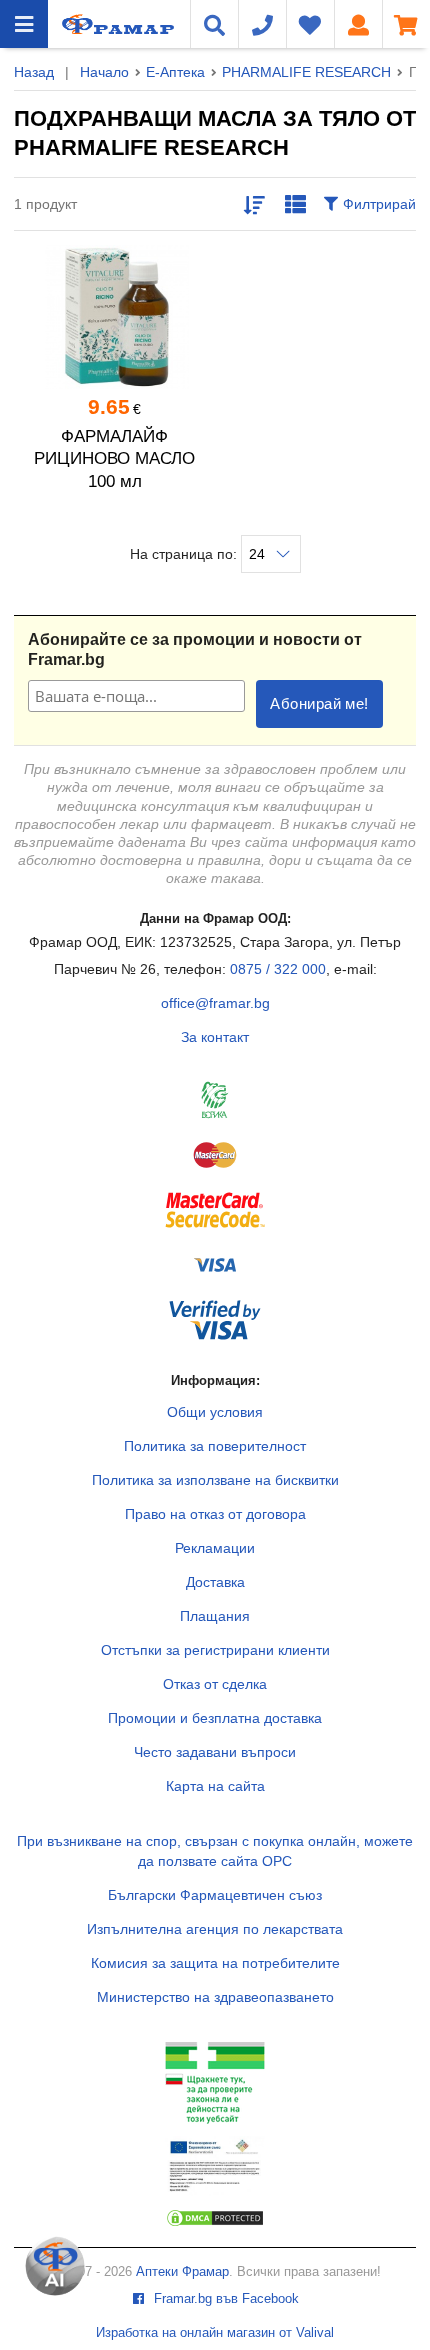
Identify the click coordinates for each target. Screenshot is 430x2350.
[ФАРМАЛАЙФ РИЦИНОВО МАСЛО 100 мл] (114, 317)
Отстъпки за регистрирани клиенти (215, 1650)
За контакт (215, 1037)
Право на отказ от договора (215, 1514)
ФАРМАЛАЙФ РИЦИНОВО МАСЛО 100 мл (114, 459)
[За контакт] (262, 24)
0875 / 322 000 (278, 969)
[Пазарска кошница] (406, 24)
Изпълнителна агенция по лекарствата (215, 1929)
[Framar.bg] (91, 24)
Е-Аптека (175, 72)
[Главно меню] (24, 24)
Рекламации (215, 1548)
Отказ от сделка (215, 1684)
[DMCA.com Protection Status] (215, 2223)
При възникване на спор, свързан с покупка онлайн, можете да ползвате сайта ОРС (215, 1851)
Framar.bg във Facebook (224, 2299)
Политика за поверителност (215, 1446)
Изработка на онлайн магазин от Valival (215, 2333)
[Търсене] (214, 24)
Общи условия (215, 1412)
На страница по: (185, 554)
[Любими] (310, 24)
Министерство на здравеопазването (215, 1997)
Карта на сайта (215, 1786)
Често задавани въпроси (215, 1752)
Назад (34, 72)
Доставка (215, 1582)
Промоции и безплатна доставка (215, 1718)
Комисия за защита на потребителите (215, 1963)
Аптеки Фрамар (182, 2272)
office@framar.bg (215, 1003)
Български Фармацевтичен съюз (215, 1895)
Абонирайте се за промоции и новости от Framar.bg (195, 649)
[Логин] (358, 24)
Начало (104, 72)
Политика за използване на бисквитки (215, 1480)
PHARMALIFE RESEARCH (306, 72)
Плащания (215, 1616)
